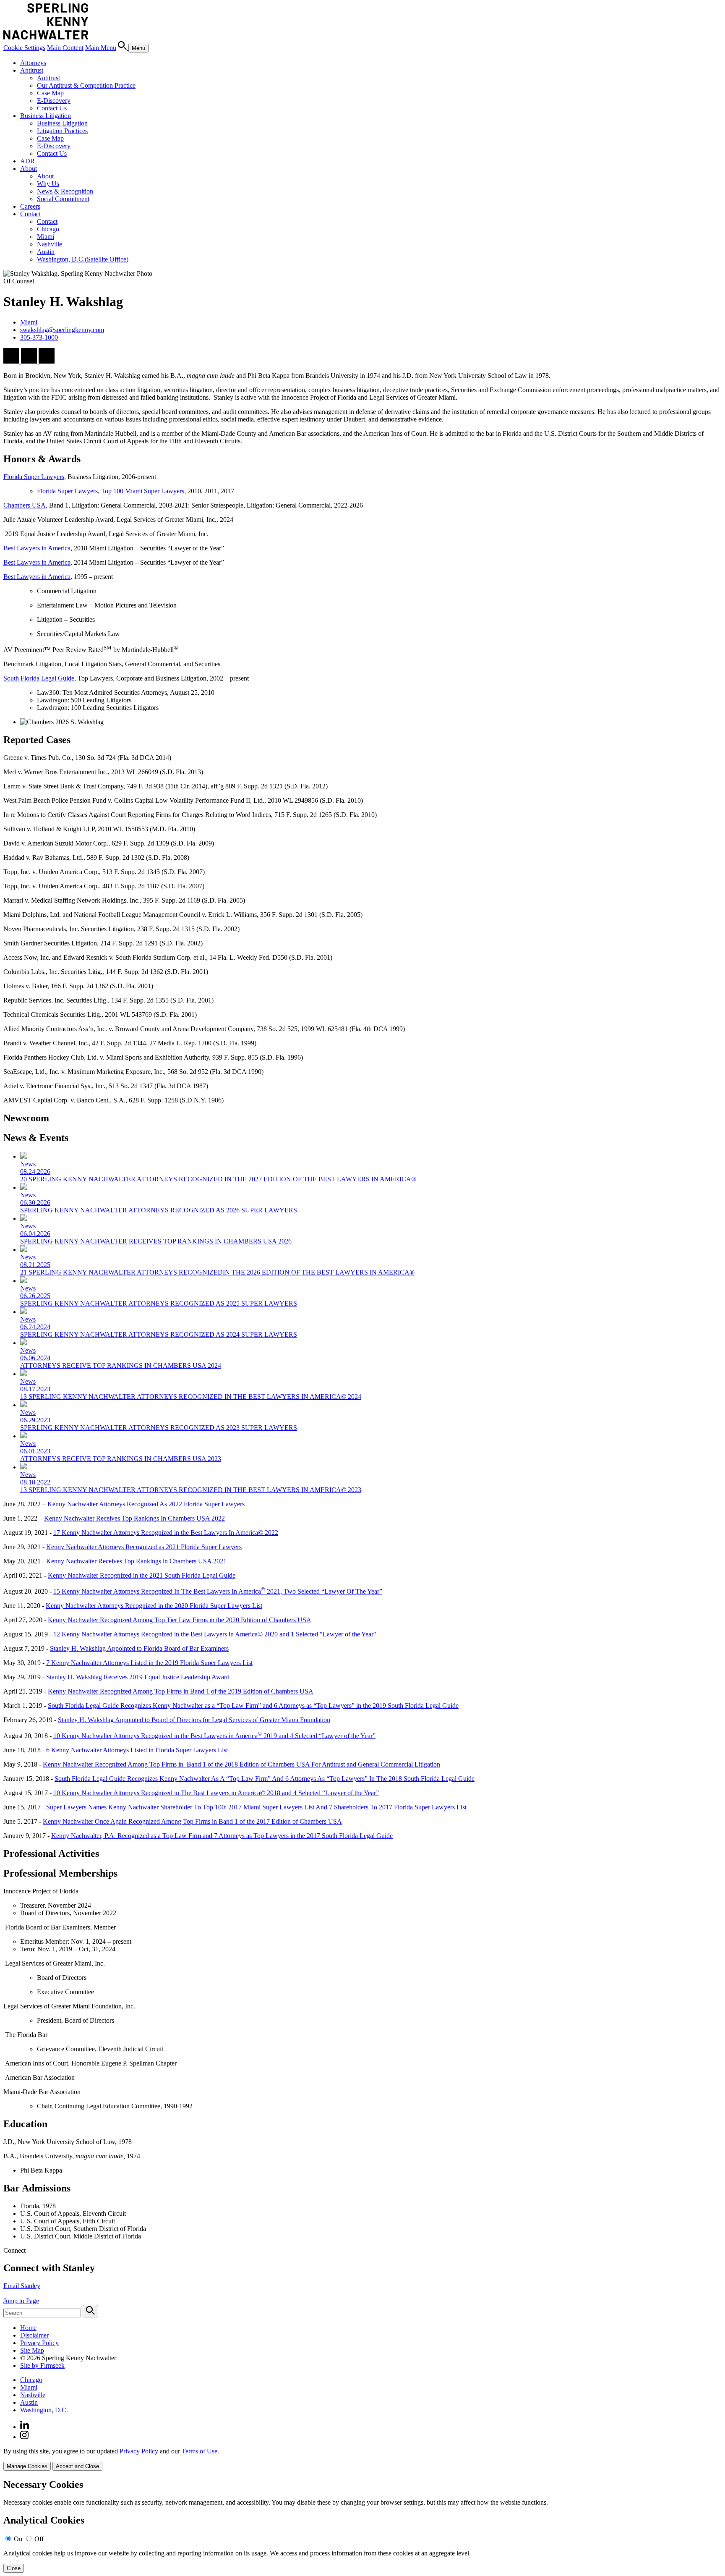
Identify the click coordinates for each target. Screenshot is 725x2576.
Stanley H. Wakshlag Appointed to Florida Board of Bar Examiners (139, 1648)
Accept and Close (77, 2466)
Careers (30, 206)
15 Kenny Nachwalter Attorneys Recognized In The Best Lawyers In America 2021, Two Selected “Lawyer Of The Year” (218, 1591)
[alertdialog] (362, 2526)
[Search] (123, 48)
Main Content (65, 48)
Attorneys (33, 63)
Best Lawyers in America (37, 548)
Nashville (50, 244)
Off (39, 2539)
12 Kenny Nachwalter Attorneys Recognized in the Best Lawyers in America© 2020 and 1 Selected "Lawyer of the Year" (215, 1634)
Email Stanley (22, 2286)
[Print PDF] (30, 361)
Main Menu (101, 48)
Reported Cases (37, 740)
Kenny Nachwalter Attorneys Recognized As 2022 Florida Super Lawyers (146, 1504)
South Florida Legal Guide (39, 678)
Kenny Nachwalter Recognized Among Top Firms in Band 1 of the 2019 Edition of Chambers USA (181, 1691)
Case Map (50, 93)
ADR (27, 161)
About (29, 169)
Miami (46, 237)
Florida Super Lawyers (34, 477)
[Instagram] (25, 2437)
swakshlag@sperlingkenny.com (62, 330)
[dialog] (362, 2459)
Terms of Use (200, 2451)
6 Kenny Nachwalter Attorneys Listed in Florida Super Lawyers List (137, 1750)
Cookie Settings (24, 48)
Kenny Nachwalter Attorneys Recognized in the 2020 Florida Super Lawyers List (154, 1606)
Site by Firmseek (42, 2365)
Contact (30, 214)
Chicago (48, 229)
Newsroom (26, 1118)
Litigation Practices (62, 131)
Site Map (32, 2350)
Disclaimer (34, 2335)
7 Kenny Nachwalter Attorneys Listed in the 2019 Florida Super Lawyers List (149, 1663)
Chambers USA (25, 505)
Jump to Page (21, 2301)
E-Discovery (54, 101)
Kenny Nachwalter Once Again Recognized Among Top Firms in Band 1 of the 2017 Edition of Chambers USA (192, 1821)
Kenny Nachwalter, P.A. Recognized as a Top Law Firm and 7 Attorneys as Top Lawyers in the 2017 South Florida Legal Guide (222, 1836)
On (18, 2539)
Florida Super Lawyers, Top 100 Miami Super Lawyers (111, 491)
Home (28, 2328)
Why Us (48, 184)
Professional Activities (51, 1853)
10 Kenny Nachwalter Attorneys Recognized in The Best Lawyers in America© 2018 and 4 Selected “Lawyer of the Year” (216, 1793)
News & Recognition (65, 191)
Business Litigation (46, 116)
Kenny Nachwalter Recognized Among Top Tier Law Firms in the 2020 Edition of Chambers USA (180, 1620)
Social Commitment (63, 199)
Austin (46, 252)
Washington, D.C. (83, 259)
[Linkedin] (25, 2427)
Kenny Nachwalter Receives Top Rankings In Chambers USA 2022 (134, 1518)
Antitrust (32, 70)
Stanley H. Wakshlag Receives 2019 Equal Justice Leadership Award (138, 1677)
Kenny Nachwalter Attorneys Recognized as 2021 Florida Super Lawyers (144, 1547)
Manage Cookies (27, 2466)
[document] (362, 2526)
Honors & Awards (42, 459)
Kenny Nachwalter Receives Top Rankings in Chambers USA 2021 (136, 1561)
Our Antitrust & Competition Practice (86, 85)
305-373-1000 (39, 337)
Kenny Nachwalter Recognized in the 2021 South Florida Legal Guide (142, 1575)
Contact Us (52, 108)
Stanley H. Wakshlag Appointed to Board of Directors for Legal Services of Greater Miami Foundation (194, 1720)
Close (14, 2568)
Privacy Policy (39, 2343)
